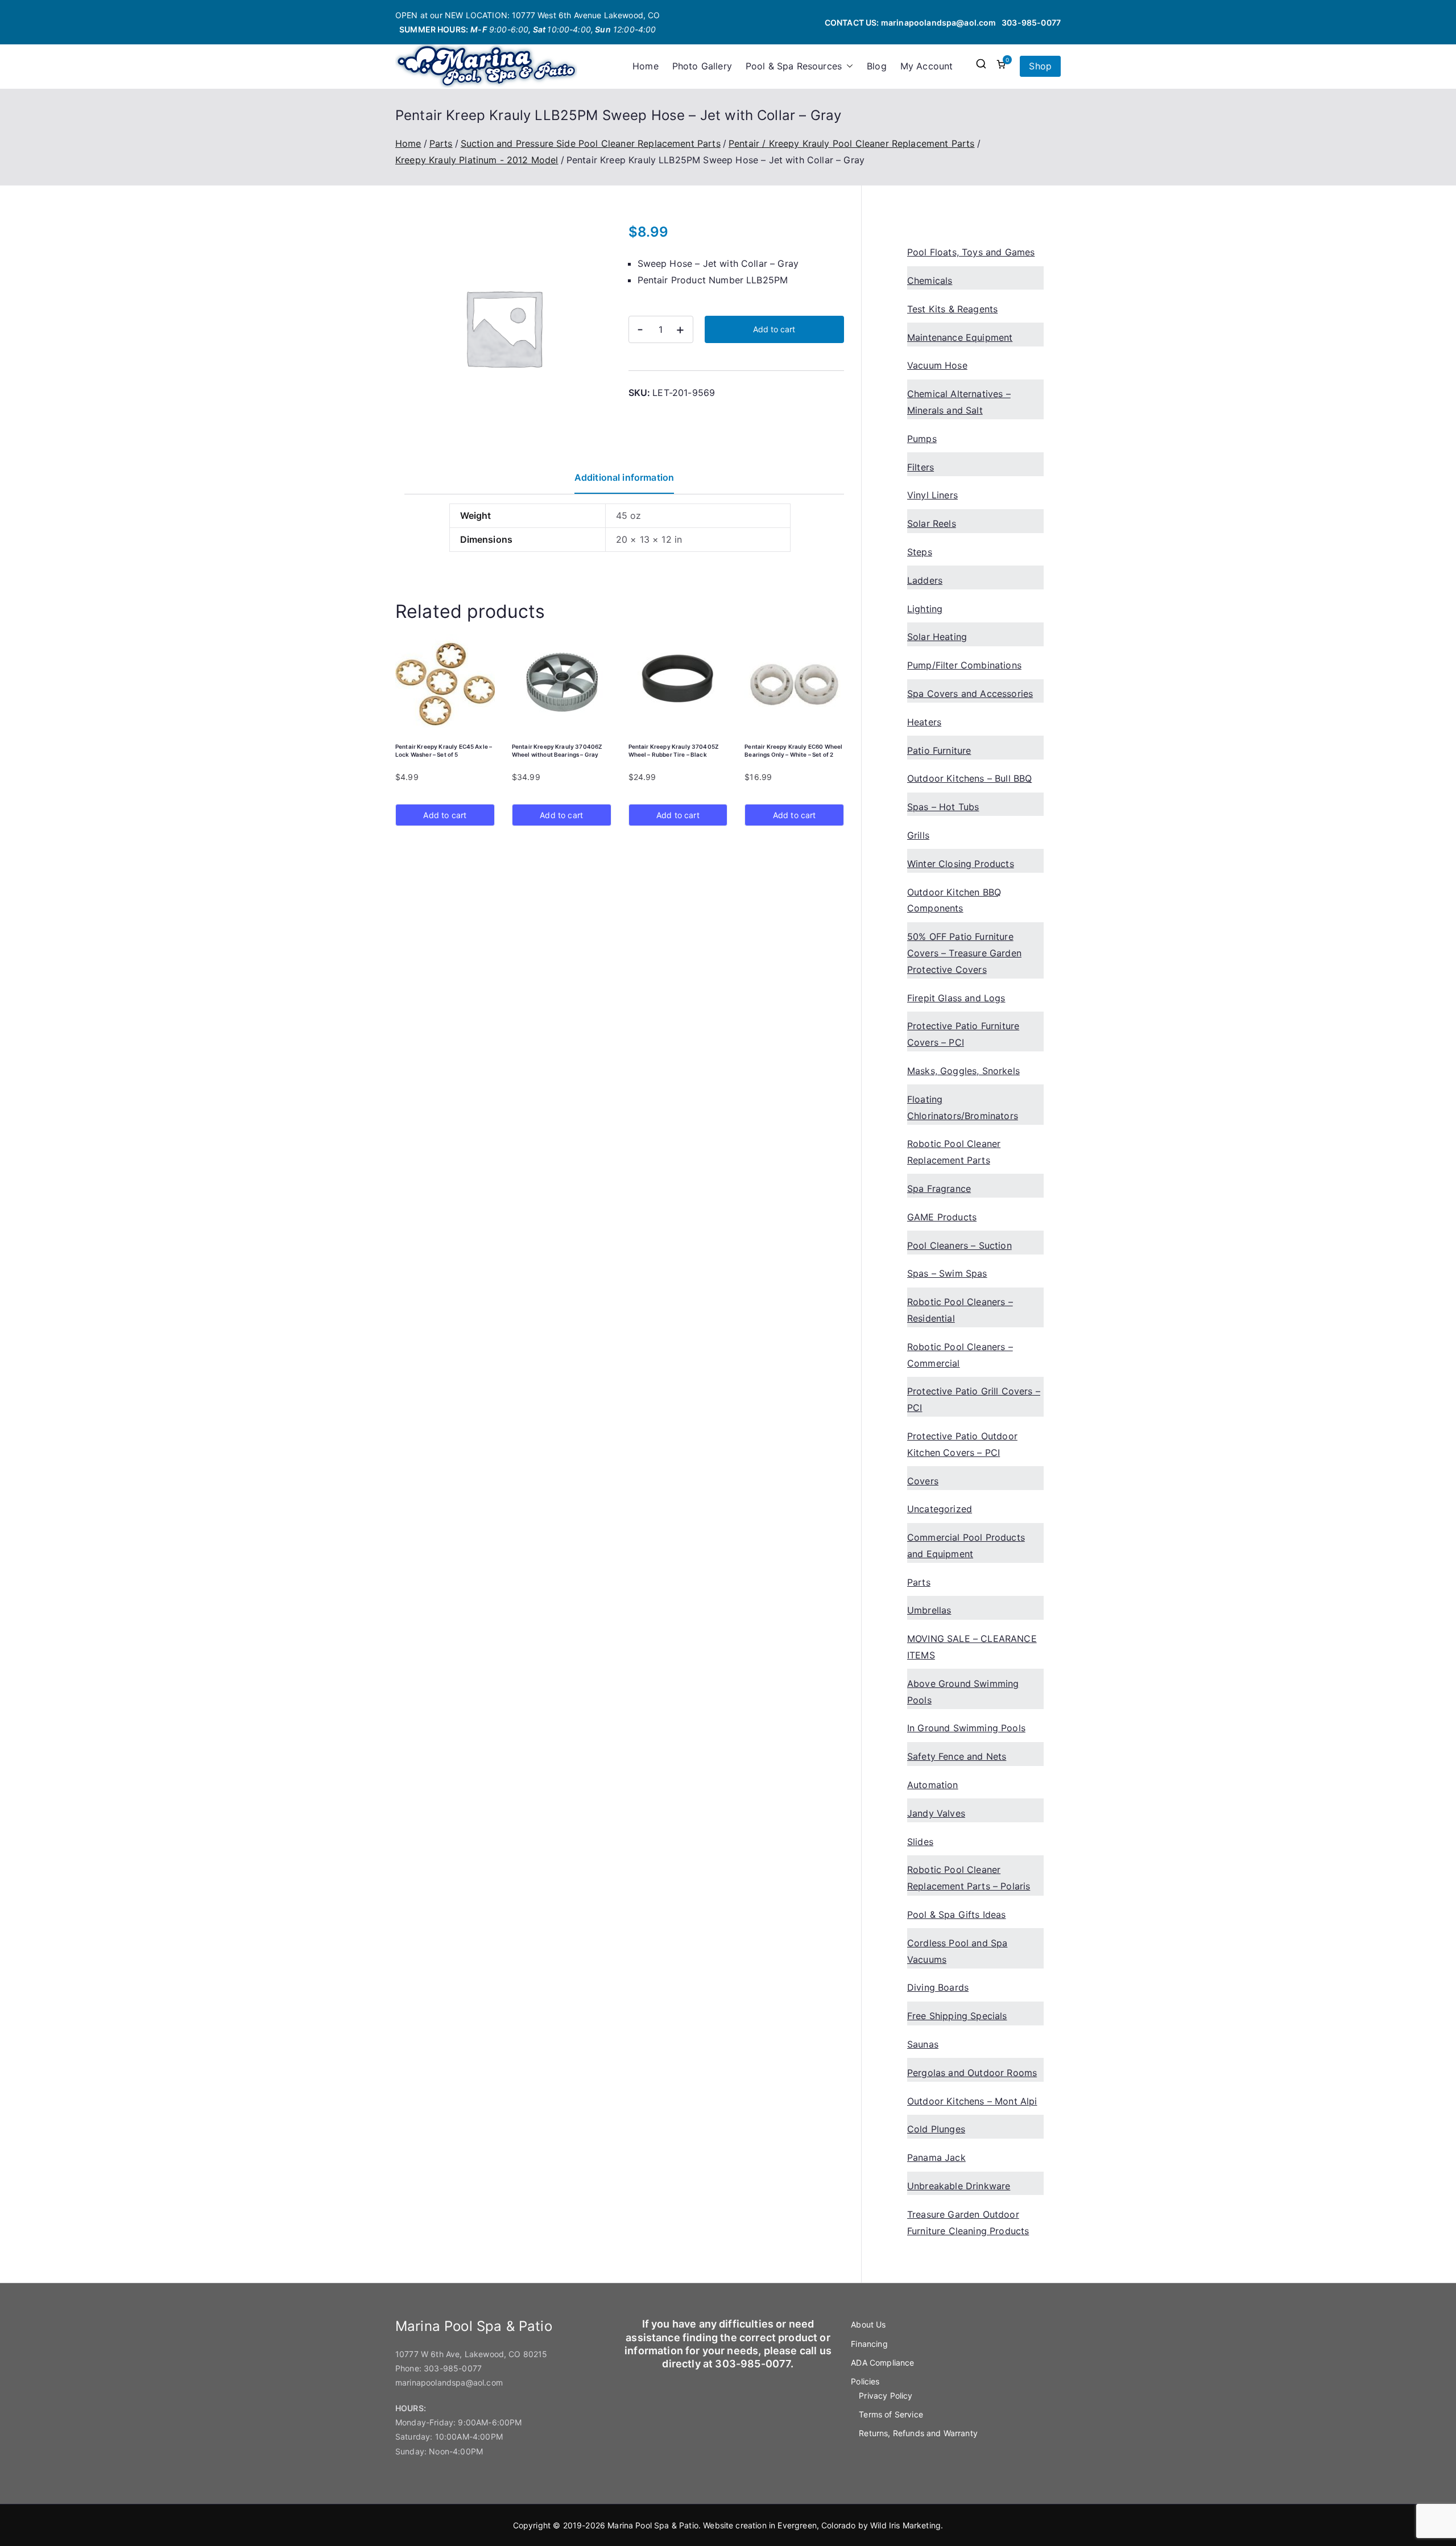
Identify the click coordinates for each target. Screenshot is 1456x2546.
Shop (1040, 66)
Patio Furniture (939, 750)
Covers (923, 1481)
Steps (920, 552)
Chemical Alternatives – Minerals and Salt (959, 402)
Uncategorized (940, 1509)
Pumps (922, 439)
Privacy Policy (886, 2396)
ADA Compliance (882, 2363)
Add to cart (774, 329)
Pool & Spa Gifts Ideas (957, 1914)
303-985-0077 (1031, 22)
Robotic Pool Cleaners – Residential (960, 1310)
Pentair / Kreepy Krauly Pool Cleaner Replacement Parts (852, 143)
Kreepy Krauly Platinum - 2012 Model (477, 160)
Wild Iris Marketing (905, 2525)
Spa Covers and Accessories (970, 694)
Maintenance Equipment (960, 337)
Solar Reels (932, 523)
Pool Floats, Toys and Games (971, 252)
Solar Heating (937, 637)
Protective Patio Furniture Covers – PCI (963, 1034)
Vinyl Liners (932, 495)
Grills (918, 835)
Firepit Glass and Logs (956, 998)
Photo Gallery (702, 66)
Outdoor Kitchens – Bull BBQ (969, 778)
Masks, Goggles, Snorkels (963, 1071)
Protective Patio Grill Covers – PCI (974, 1399)
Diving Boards (938, 1987)
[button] (847, 66)
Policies (865, 2381)
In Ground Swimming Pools (966, 1728)
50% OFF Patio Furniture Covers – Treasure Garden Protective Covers (964, 953)
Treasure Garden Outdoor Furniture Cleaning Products (968, 2223)
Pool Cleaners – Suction (959, 1245)
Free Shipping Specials (957, 2016)
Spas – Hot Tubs (943, 807)
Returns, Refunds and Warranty (918, 2433)
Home (646, 66)
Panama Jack (936, 2157)
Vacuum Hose (937, 365)
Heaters (924, 722)
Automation (933, 1785)
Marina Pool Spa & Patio (653, 2525)
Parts (441, 143)
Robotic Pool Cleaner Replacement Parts (954, 1152)
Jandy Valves (936, 1813)
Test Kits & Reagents (952, 309)
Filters (921, 467)
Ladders (925, 580)
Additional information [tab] (624, 477)
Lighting (925, 609)
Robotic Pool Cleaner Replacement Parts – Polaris (969, 1878)
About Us (868, 2324)
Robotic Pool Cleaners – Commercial (960, 1355)
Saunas (923, 2044)
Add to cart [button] (445, 815)
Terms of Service (891, 2414)
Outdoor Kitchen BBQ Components (954, 900)
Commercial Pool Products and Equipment (966, 1546)
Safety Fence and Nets (957, 1756)
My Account (927, 66)
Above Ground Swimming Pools (963, 1692)
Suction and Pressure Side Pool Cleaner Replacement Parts (591, 143)
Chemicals (930, 280)
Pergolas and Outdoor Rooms (972, 2073)
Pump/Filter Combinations (964, 665)
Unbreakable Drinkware (959, 2186)
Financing (869, 2344)
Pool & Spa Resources (794, 66)
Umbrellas (929, 1610)
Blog (877, 66)
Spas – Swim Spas (947, 1273)
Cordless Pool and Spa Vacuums (957, 1951)
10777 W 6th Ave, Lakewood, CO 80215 (471, 2354)
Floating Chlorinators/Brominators (963, 1107)
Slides (920, 1842)
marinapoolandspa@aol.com (939, 22)
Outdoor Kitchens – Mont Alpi (972, 2101)
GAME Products (942, 1217)
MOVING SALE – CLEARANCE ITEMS (972, 1647)
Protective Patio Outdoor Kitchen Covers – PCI (962, 1444)
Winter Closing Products (961, 864)
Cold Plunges (936, 2129)
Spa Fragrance (939, 1189)
